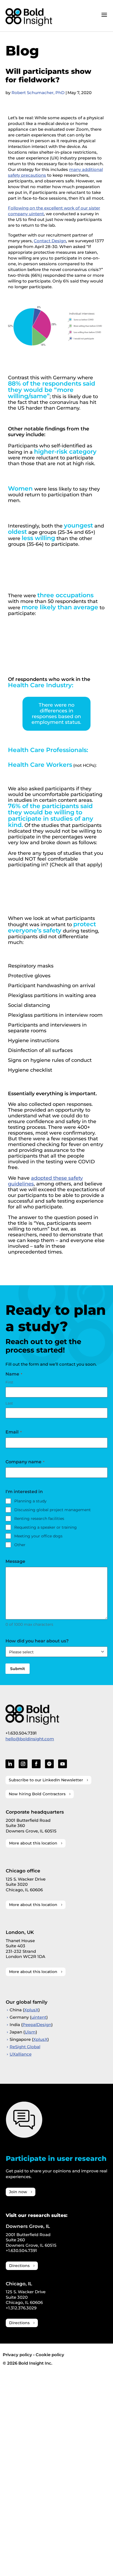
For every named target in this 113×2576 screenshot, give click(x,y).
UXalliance (21, 2054)
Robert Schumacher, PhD (38, 93)
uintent (39, 2017)
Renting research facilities (39, 1519)
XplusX (31, 2010)
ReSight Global (25, 2047)
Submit (18, 1669)
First (9, 1382)
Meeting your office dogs (38, 1536)
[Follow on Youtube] (63, 1764)
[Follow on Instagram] (23, 1764)
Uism (30, 2032)
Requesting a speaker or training (46, 1527)
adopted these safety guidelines (45, 1181)
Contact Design (50, 241)
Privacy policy (17, 2355)
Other (20, 1545)
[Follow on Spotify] (49, 1764)
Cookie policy (50, 2355)
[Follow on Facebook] (36, 1764)
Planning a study (30, 1501)
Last (9, 1403)
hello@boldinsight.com (30, 1739)
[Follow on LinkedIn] (10, 1764)
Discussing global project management (53, 1510)
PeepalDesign (37, 2025)
